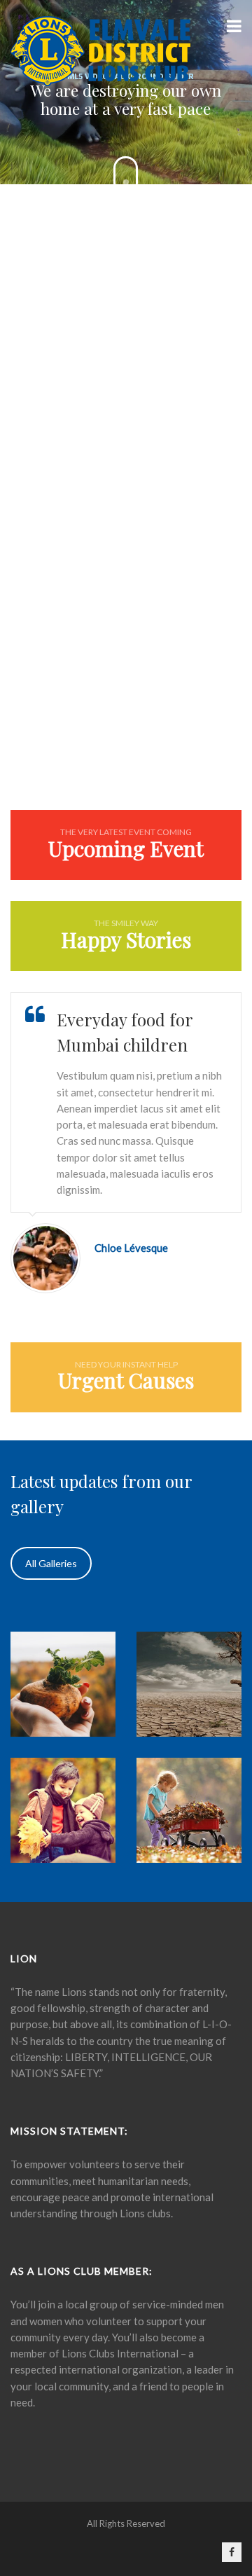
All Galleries (51, 1563)
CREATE (126, 366)
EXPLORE (126, 658)
